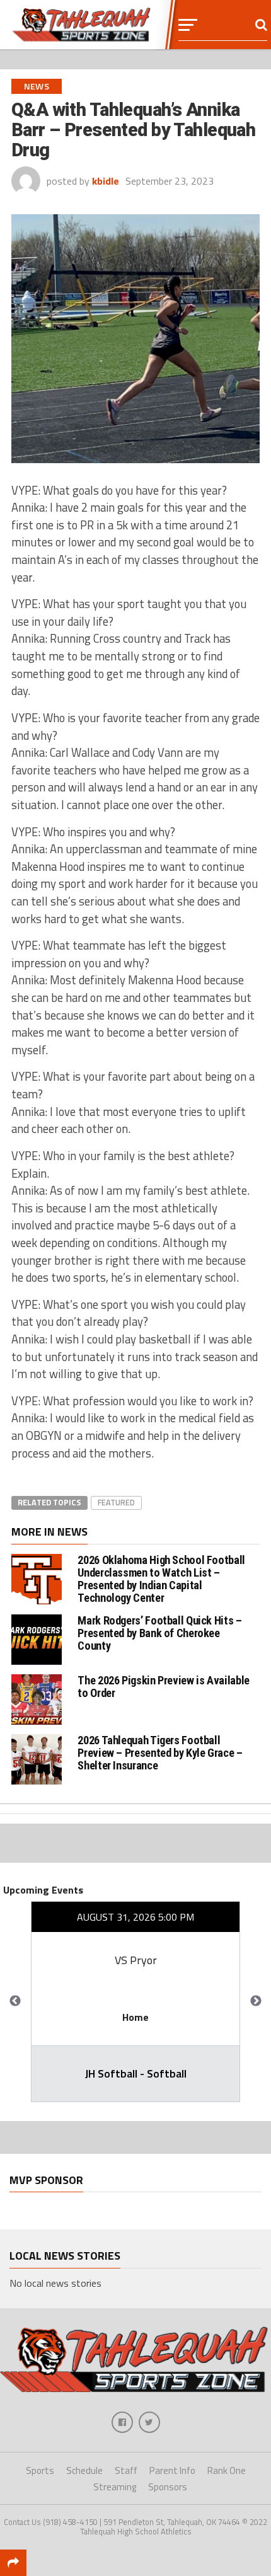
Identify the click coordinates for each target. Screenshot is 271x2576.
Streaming (115, 2487)
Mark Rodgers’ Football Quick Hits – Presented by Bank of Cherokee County (159, 1633)
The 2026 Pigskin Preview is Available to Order (163, 1687)
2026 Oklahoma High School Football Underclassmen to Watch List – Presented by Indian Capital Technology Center (161, 1579)
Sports (40, 2470)
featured (116, 1502)
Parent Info (172, 2470)
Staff (126, 2470)
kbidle (106, 181)
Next (256, 2001)
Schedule (84, 2470)
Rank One (227, 2470)
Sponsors (168, 2487)
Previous (15, 2001)
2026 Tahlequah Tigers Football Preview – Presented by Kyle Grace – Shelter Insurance (160, 1753)
